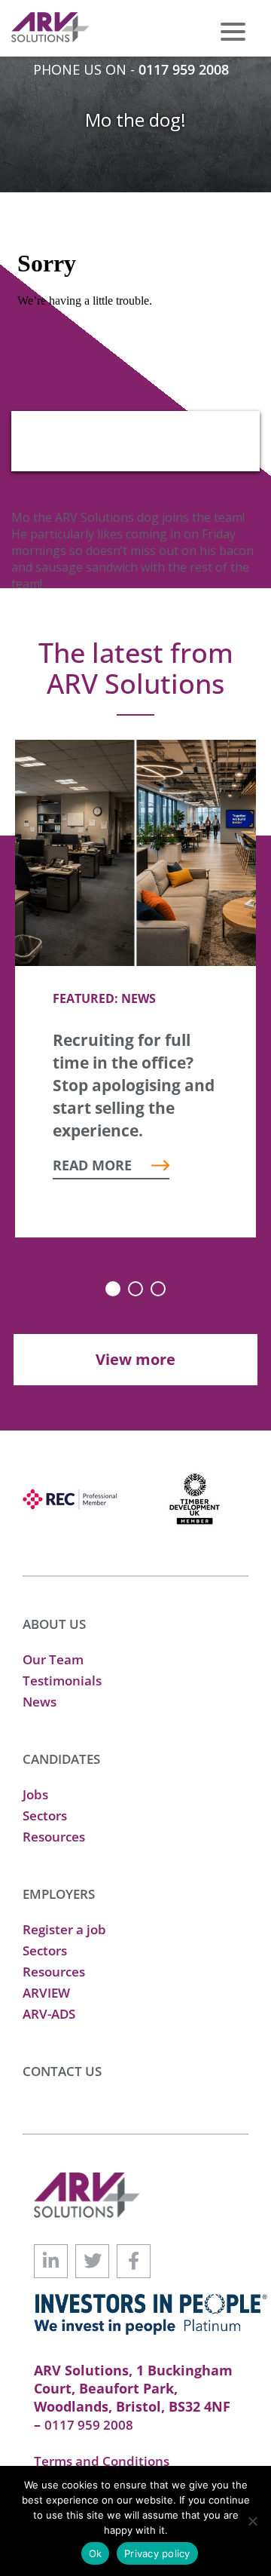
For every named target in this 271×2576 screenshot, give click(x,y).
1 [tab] (113, 1289)
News (40, 1702)
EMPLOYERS (59, 1894)
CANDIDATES (61, 1759)
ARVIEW (46, 1993)
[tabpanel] (135, 989)
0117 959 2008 (184, 69)
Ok (96, 2553)
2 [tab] (135, 1289)
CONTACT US (62, 2071)
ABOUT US (54, 1624)
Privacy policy (157, 2553)
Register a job (64, 1929)
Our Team (53, 1659)
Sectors (45, 1815)
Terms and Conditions (102, 2461)
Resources (54, 1837)
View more (135, 1359)
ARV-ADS (49, 2014)
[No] (252, 2521)
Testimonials (62, 1681)
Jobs (35, 1794)
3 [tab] (158, 1289)
